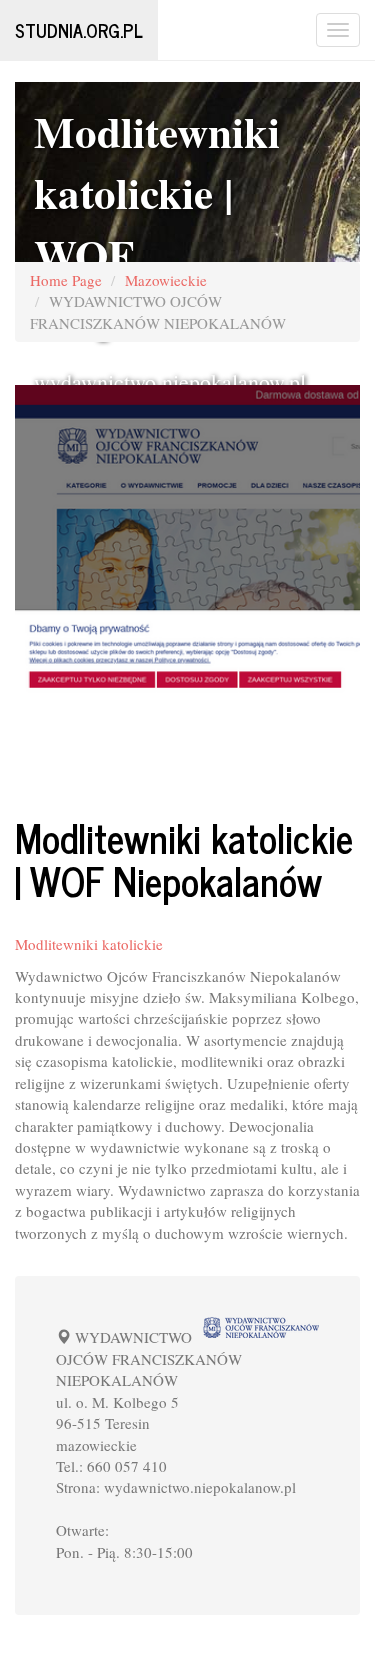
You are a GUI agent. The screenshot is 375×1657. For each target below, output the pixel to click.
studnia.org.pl (79, 30)
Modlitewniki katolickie (89, 944)
